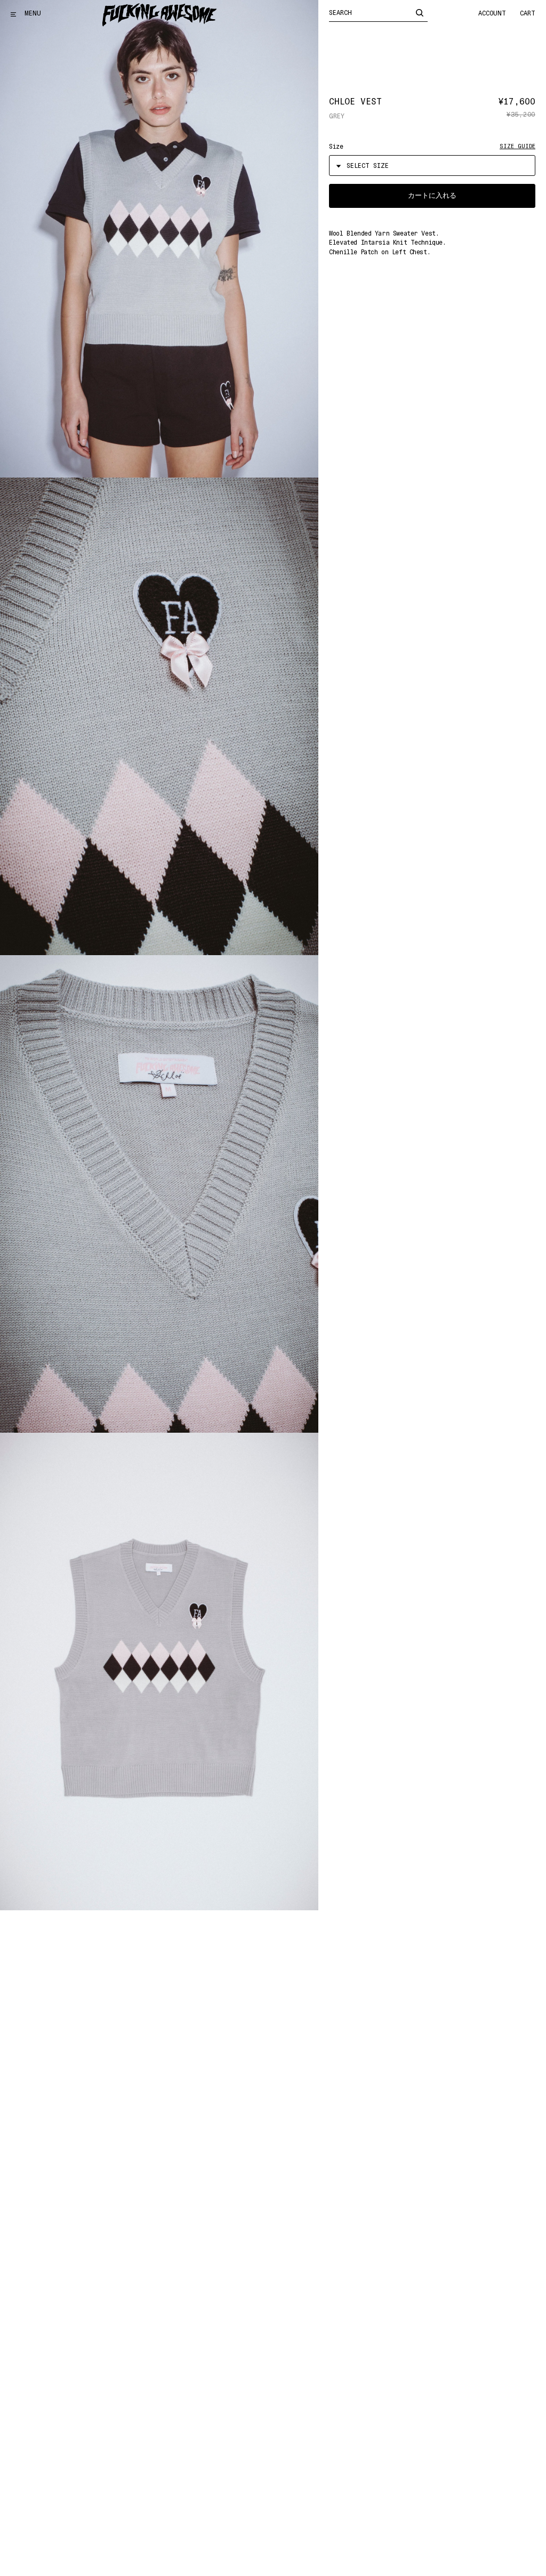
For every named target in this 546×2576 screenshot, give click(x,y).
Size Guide (517, 146)
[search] (420, 12)
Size (336, 147)
